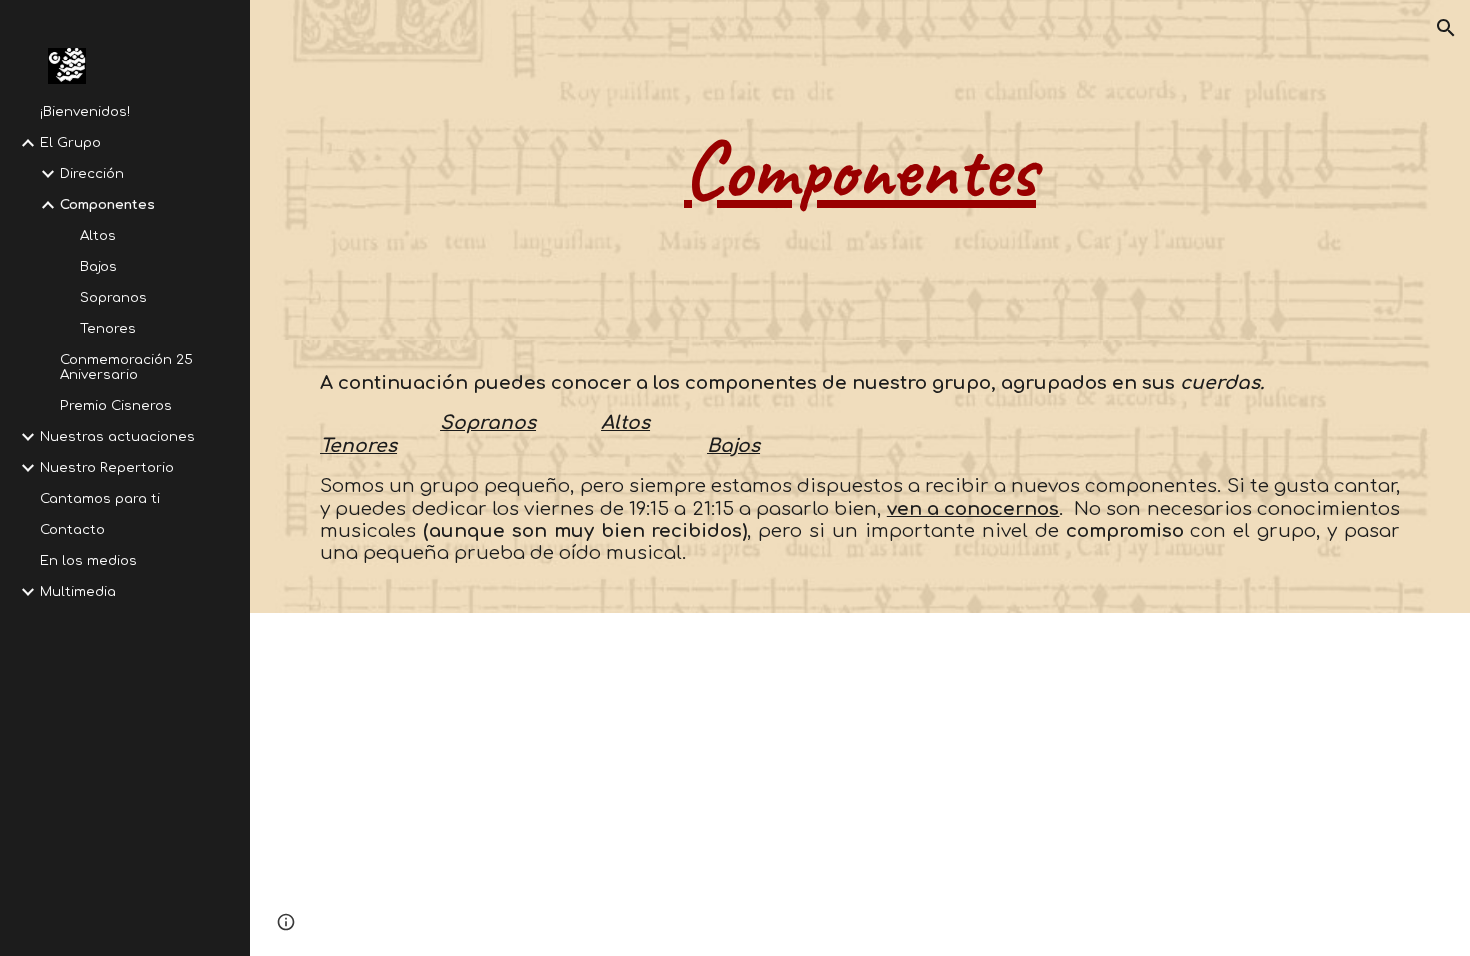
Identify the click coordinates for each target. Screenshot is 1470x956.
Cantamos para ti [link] (100, 498)
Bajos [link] (98, 266)
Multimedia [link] (78, 591)
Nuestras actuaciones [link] (117, 436)
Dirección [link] (92, 173)
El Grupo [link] (70, 142)
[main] (860, 170)
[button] (1446, 28)
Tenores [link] (108, 328)
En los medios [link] (88, 560)
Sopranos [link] (113, 297)
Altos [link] (98, 235)
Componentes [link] (107, 204)
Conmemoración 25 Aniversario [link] (126, 367)
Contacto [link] (72, 529)
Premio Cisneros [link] (116, 405)
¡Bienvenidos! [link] (85, 111)
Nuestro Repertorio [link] (107, 467)
